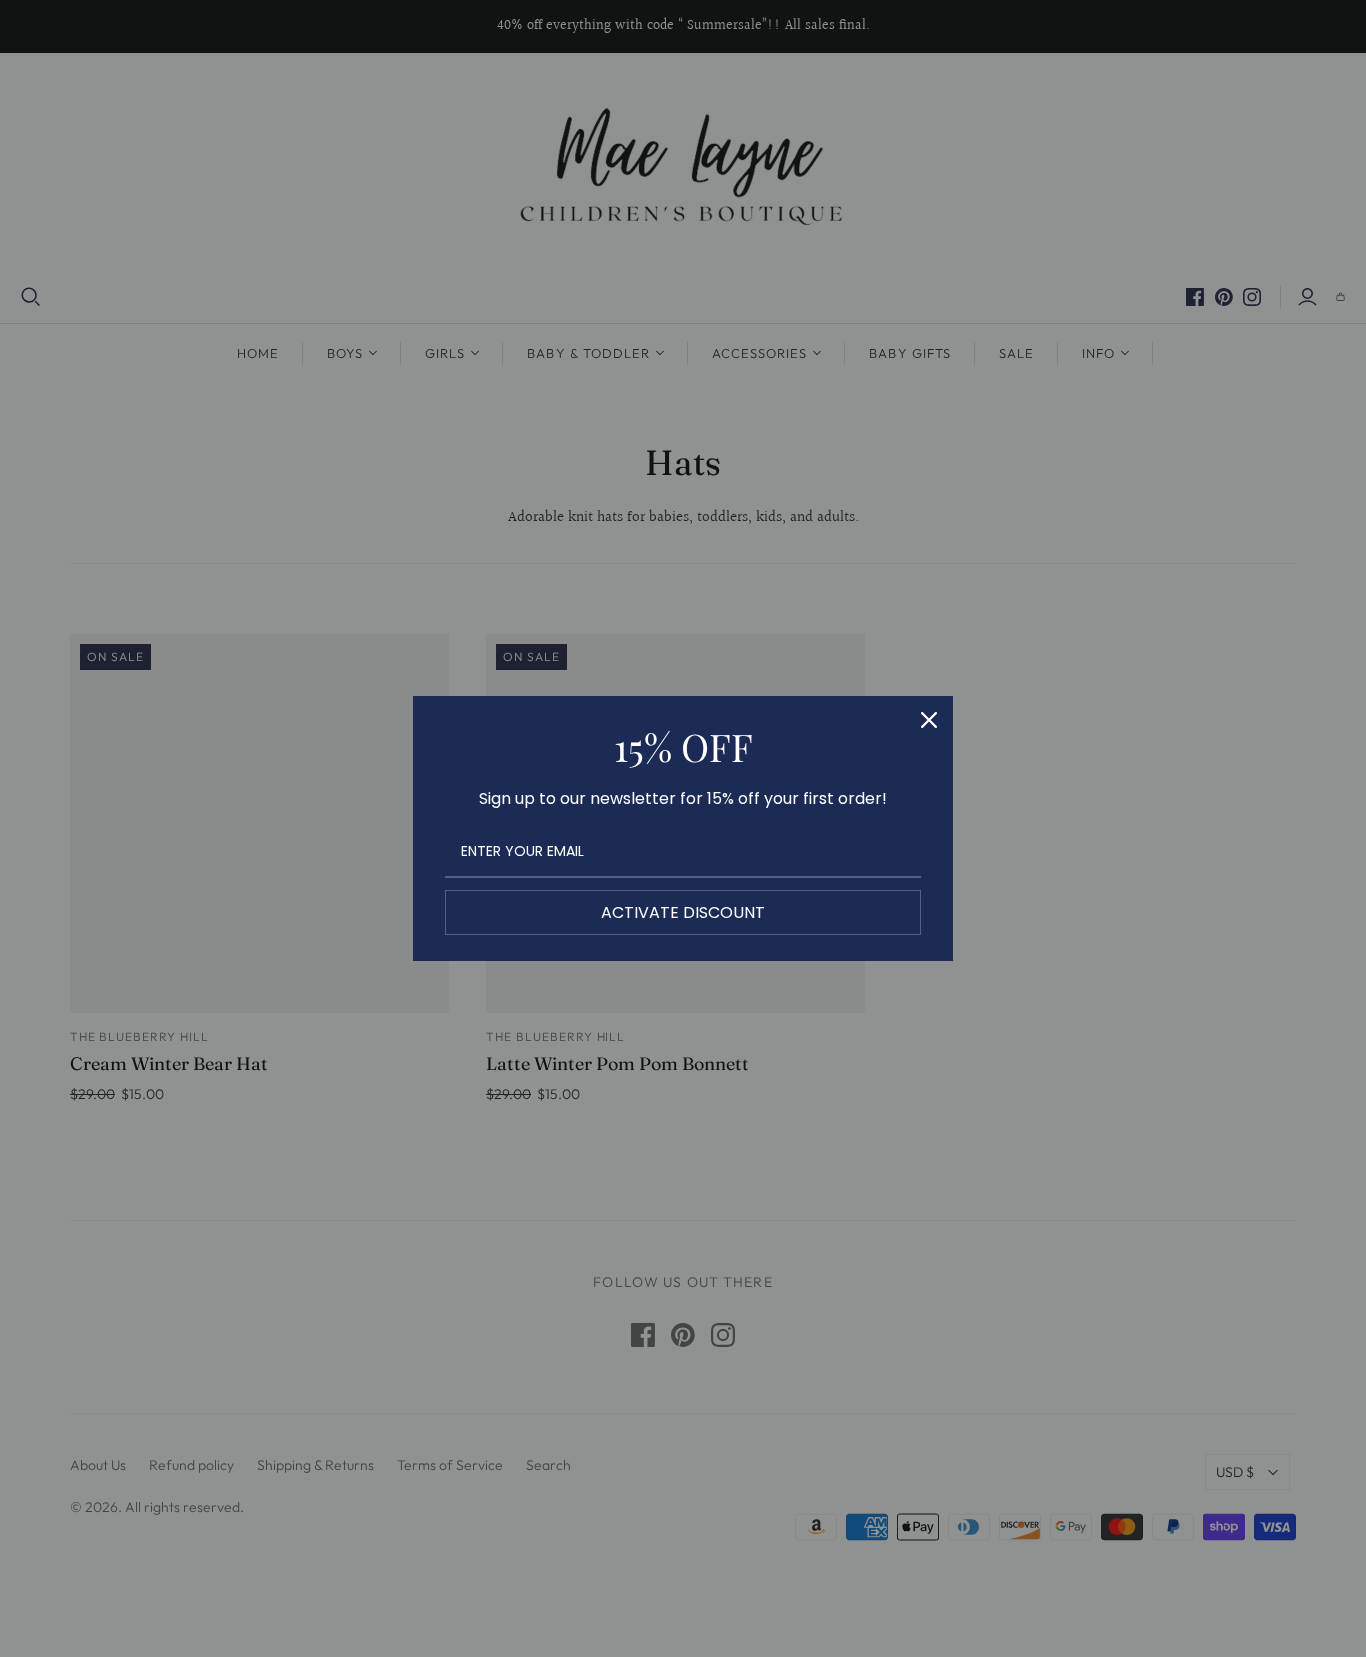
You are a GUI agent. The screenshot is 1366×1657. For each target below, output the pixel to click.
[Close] (929, 720)
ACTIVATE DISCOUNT (683, 912)
